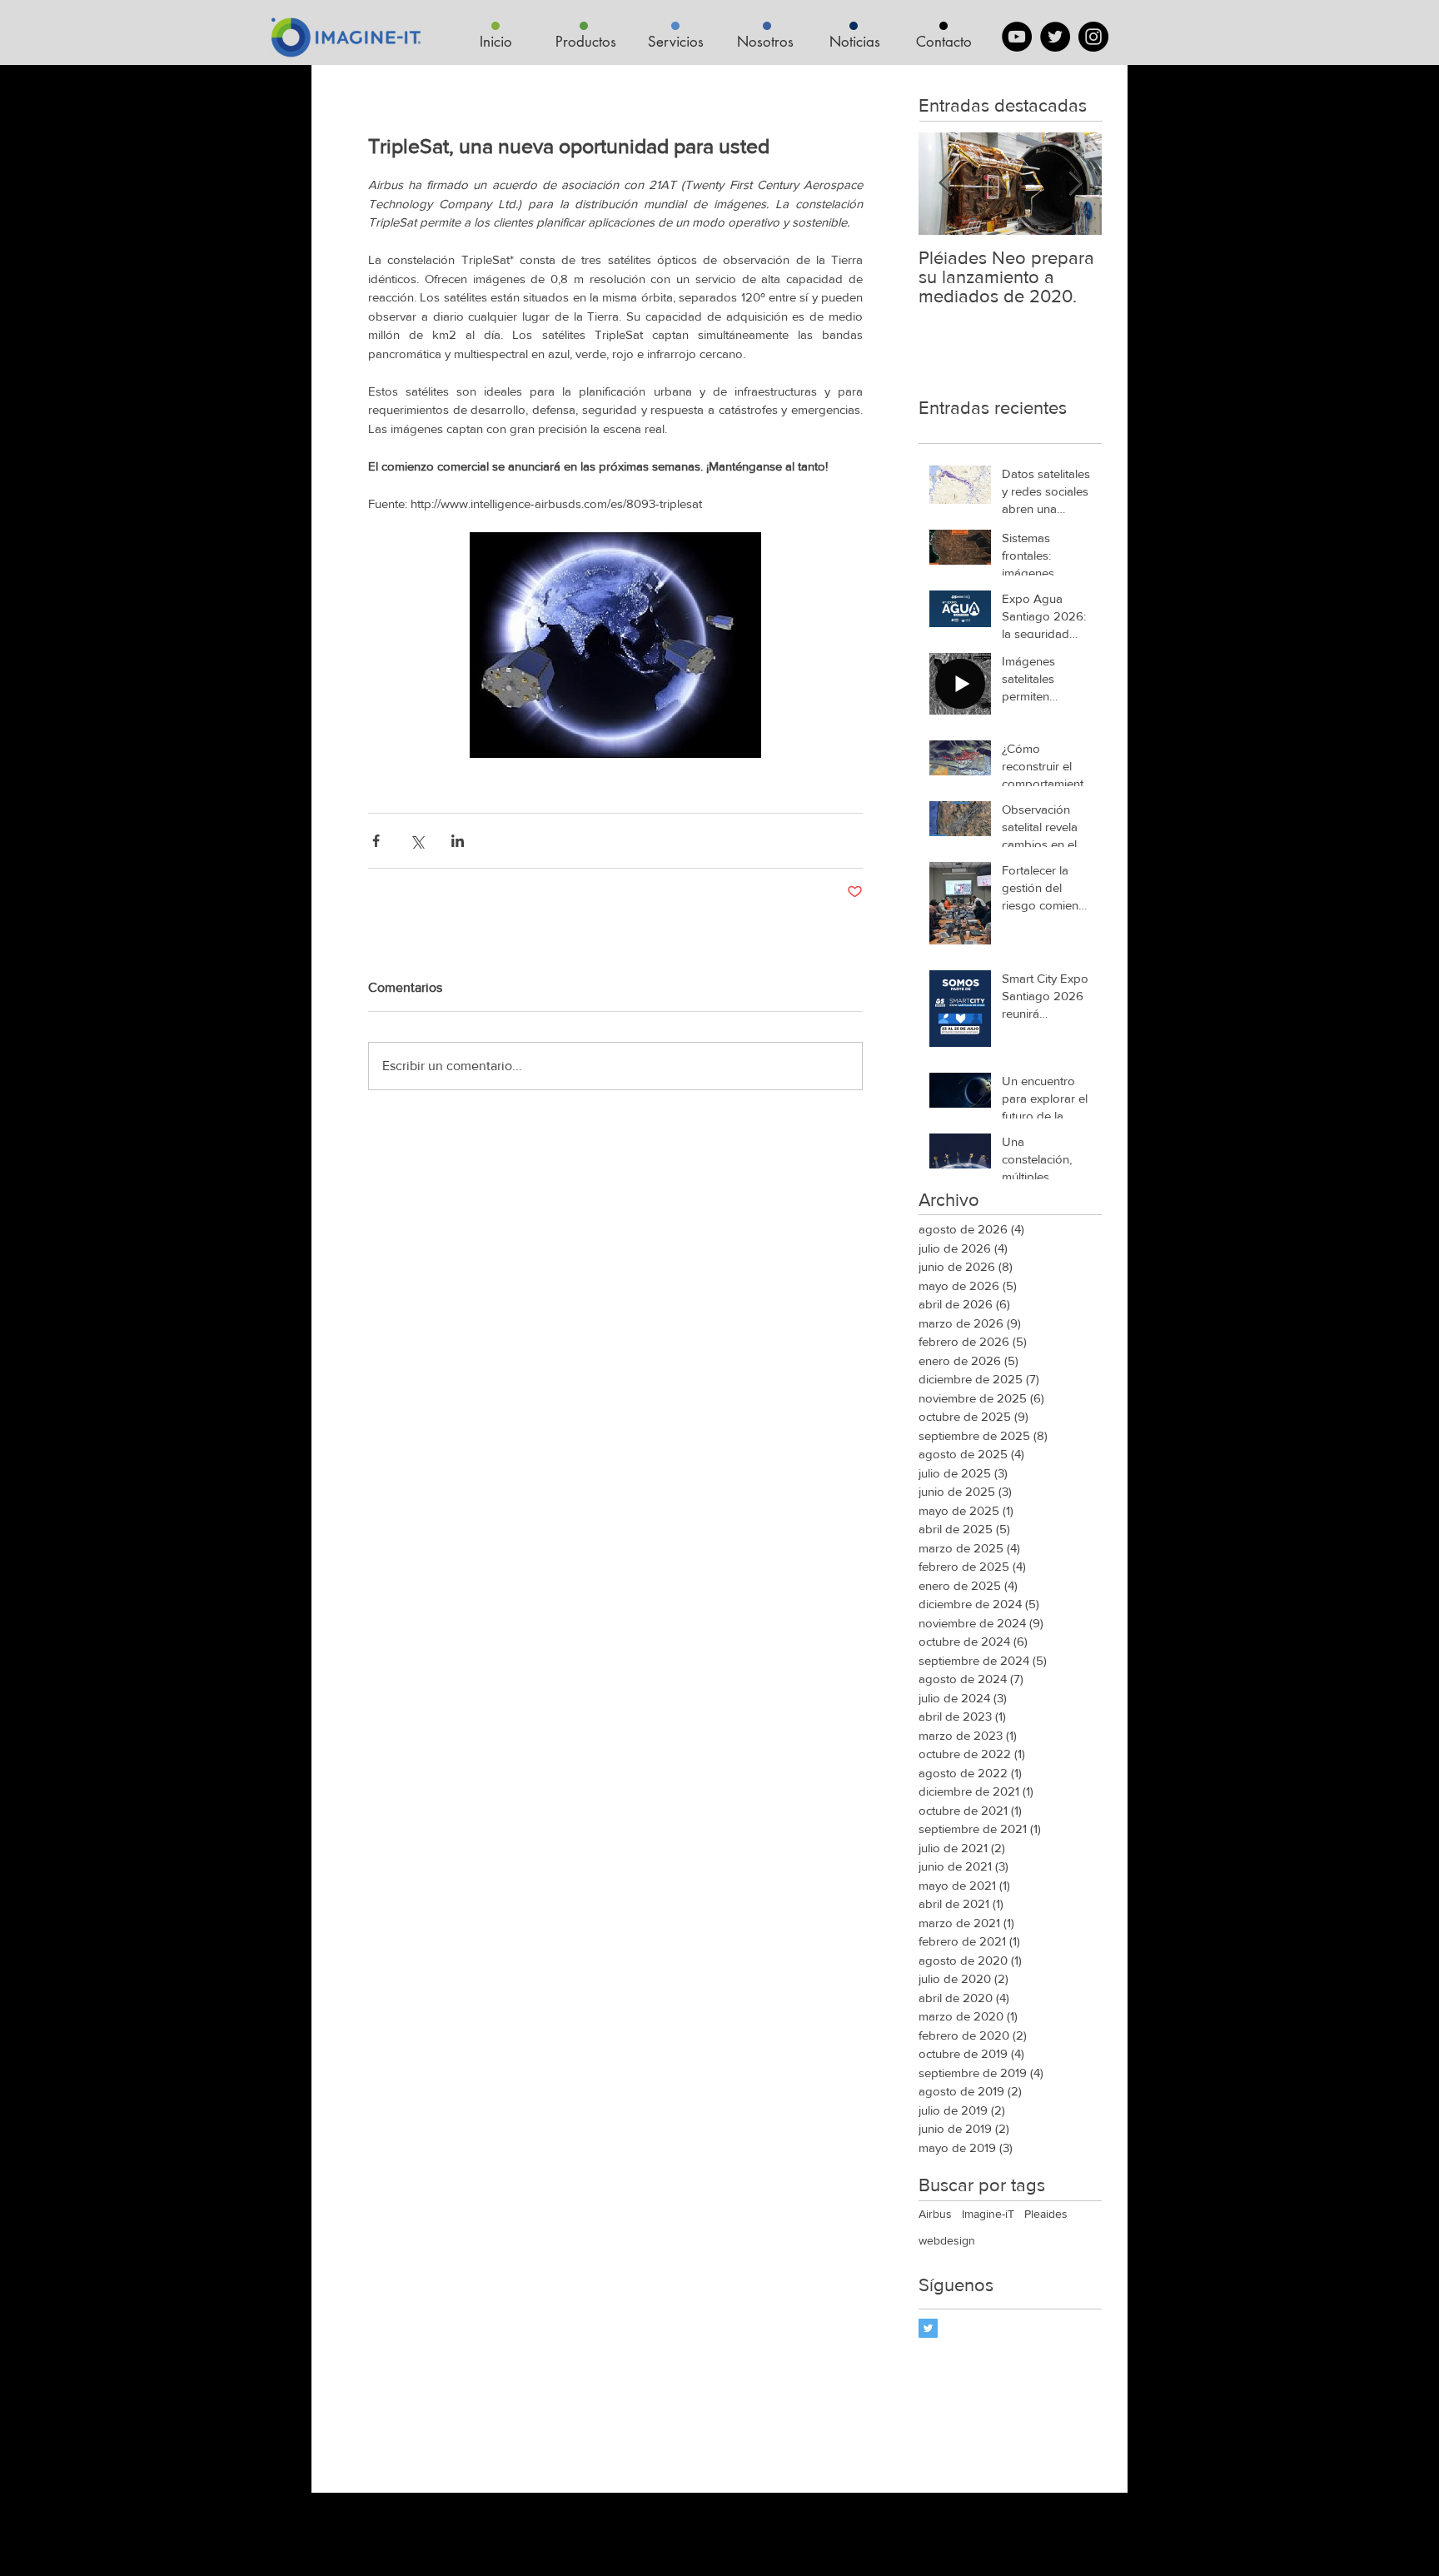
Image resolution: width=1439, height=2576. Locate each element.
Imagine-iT (988, 2214)
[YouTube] (1017, 37)
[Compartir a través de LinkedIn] (458, 841)
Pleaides (1046, 2214)
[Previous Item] (945, 184)
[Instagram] (1093, 37)
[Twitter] (1055, 37)
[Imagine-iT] (928, 2328)
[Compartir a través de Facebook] (376, 841)
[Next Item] (1075, 184)
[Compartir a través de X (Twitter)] (417, 841)
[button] (585, 42)
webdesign (947, 2240)
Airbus (935, 2214)
